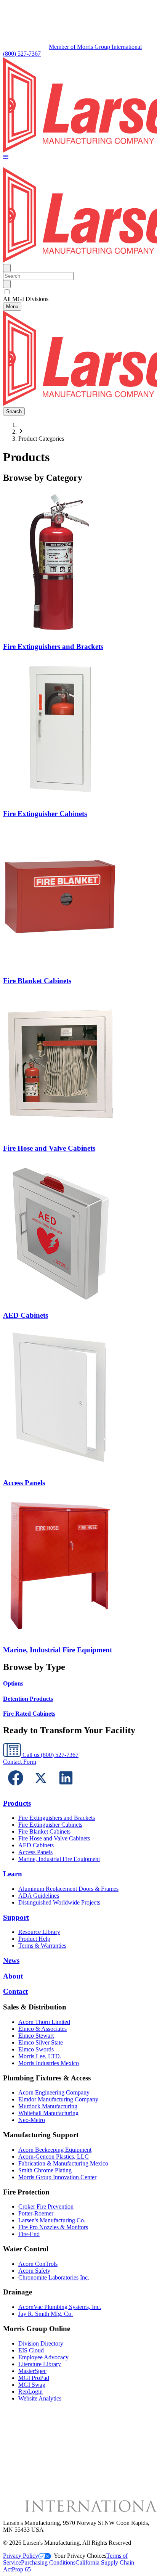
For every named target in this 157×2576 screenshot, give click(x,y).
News (11, 1960)
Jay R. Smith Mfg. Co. (46, 2314)
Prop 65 (21, 2569)
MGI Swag (32, 2385)
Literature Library (40, 2364)
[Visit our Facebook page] (16, 1788)
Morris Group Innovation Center (57, 2177)
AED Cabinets (36, 1845)
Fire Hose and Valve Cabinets (54, 1838)
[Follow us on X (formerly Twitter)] (41, 1788)
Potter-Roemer (36, 2213)
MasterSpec (32, 2371)
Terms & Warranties (42, 1946)
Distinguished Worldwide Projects (59, 1902)
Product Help (34, 1939)
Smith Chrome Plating (45, 2170)
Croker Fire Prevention (46, 2207)
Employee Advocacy (43, 2357)
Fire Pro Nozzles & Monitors (53, 2227)
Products (17, 1803)
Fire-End (29, 2234)
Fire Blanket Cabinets (44, 1831)
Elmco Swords (36, 2049)
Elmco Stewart (36, 2036)
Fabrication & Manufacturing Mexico (63, 2163)
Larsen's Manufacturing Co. (52, 2220)
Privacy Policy (21, 2556)
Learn (13, 1874)
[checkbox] (78, 292)
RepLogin (30, 2392)
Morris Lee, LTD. (40, 2056)
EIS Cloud (31, 2350)
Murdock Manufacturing (48, 2106)
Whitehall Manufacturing (48, 2113)
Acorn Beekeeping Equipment (55, 2150)
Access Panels (35, 1852)
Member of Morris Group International (95, 47)
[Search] (7, 284)
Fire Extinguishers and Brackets (57, 1818)
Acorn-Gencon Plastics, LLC (54, 2157)
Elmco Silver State (41, 2042)
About (13, 1976)
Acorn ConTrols (38, 2264)
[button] (6, 157)
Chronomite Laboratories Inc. (54, 2277)
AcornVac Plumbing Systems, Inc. (60, 2307)
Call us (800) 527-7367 (50, 1755)
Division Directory (41, 2343)
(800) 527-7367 (22, 54)
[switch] (7, 292)
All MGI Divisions (26, 299)
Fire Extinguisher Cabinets (50, 1825)
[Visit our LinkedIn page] (66, 1788)
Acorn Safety (34, 2271)
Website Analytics (40, 2398)
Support (16, 1917)
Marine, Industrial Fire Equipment (59, 1859)
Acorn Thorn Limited (44, 2022)
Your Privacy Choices (80, 2556)
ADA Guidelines (39, 1896)
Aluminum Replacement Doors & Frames (68, 1889)
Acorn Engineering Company (54, 2092)
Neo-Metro (32, 2120)
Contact (15, 1991)
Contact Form (20, 1762)
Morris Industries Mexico (49, 2063)
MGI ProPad (34, 2378)
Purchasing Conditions (48, 2562)
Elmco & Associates (42, 2029)
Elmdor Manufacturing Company (58, 2099)
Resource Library (39, 1932)
